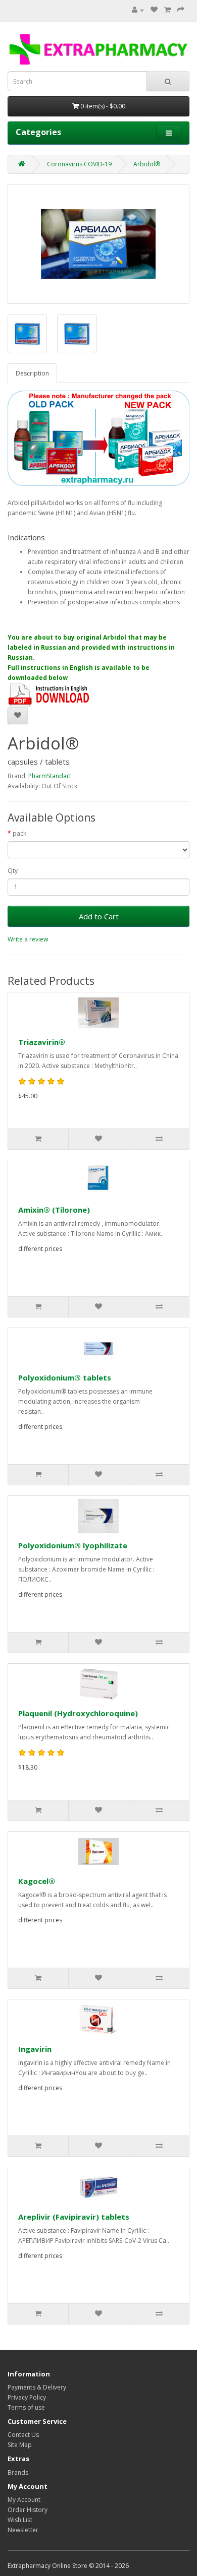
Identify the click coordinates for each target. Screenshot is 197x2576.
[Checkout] (181, 10)
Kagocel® (37, 1881)
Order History (28, 2510)
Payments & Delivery (37, 2387)
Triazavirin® (42, 1042)
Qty (13, 871)
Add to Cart (99, 916)
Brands (18, 2472)
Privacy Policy (27, 2397)
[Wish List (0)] (154, 10)
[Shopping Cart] (167, 10)
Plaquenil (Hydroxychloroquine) (78, 1713)
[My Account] (138, 10)
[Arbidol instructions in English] (49, 694)
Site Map (20, 2445)
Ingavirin (35, 2049)
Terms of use (26, 2407)
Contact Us (23, 2435)
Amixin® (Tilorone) (54, 1210)
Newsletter (23, 2530)
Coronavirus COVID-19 (79, 164)
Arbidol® (147, 164)
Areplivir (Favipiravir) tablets (74, 2217)
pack (19, 833)
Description (32, 373)
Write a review (28, 939)
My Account (24, 2500)
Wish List (20, 2520)
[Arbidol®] (98, 244)
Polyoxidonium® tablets (65, 1377)
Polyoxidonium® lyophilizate (73, 1545)
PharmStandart (50, 776)
